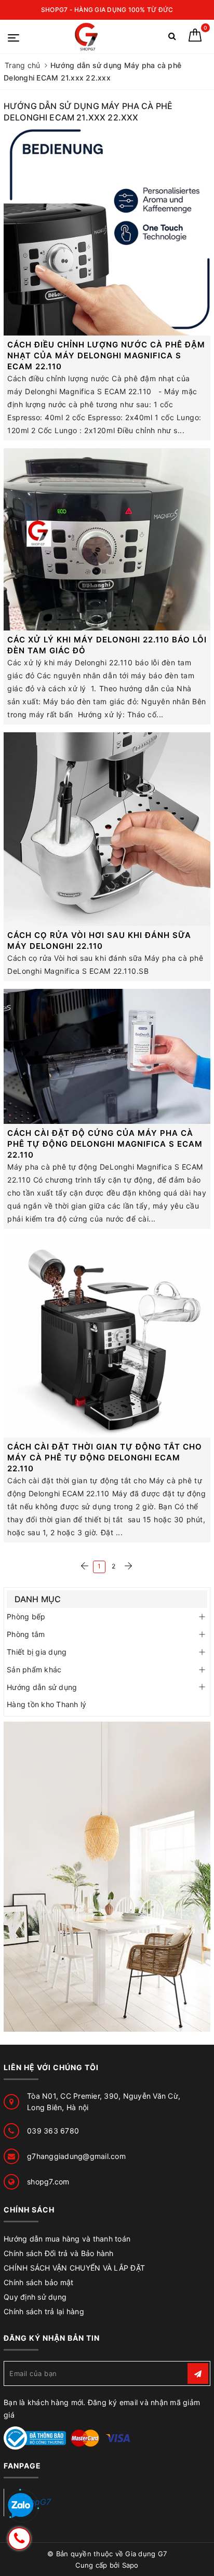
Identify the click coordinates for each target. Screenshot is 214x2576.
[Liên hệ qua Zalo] (21, 2506)
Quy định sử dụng (35, 2297)
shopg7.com (48, 2182)
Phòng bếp (26, 1616)
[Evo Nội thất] (107, 1877)
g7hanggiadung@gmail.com (76, 2156)
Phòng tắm (26, 1634)
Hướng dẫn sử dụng (42, 1687)
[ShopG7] (89, 37)
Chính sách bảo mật (39, 2282)
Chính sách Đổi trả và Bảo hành (59, 2253)
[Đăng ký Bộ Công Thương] (35, 2437)
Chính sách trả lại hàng (44, 2311)
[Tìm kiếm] (172, 38)
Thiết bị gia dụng (37, 1652)
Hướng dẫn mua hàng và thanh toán (67, 2239)
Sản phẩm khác (34, 1669)
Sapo (130, 2565)
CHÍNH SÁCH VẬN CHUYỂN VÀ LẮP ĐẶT (74, 2268)
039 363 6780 (53, 2131)
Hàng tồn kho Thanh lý (46, 1704)
